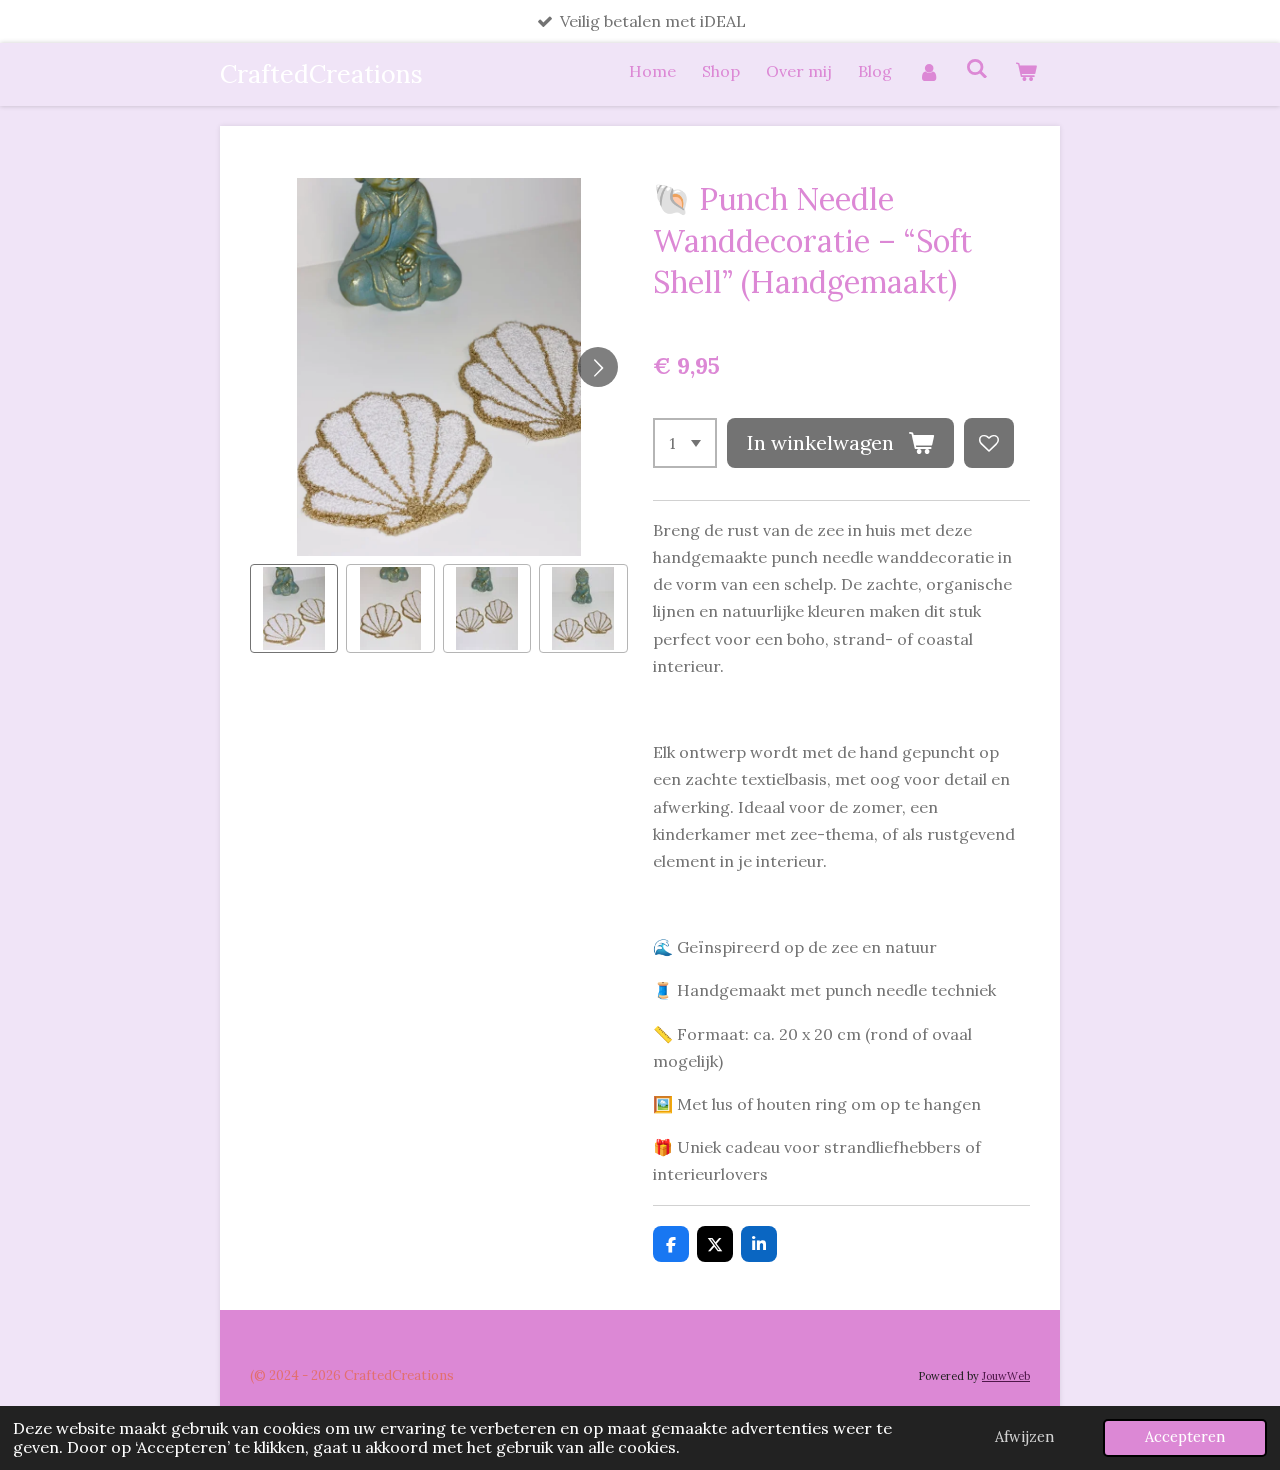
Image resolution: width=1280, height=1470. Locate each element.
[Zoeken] (977, 68)
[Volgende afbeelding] (598, 367)
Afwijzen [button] (1024, 1437)
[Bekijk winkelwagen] (1026, 71)
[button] (294, 608)
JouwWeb (1006, 1376)
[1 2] (685, 443)
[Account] (929, 71)
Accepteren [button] (1185, 1437)
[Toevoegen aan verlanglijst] (989, 443)
